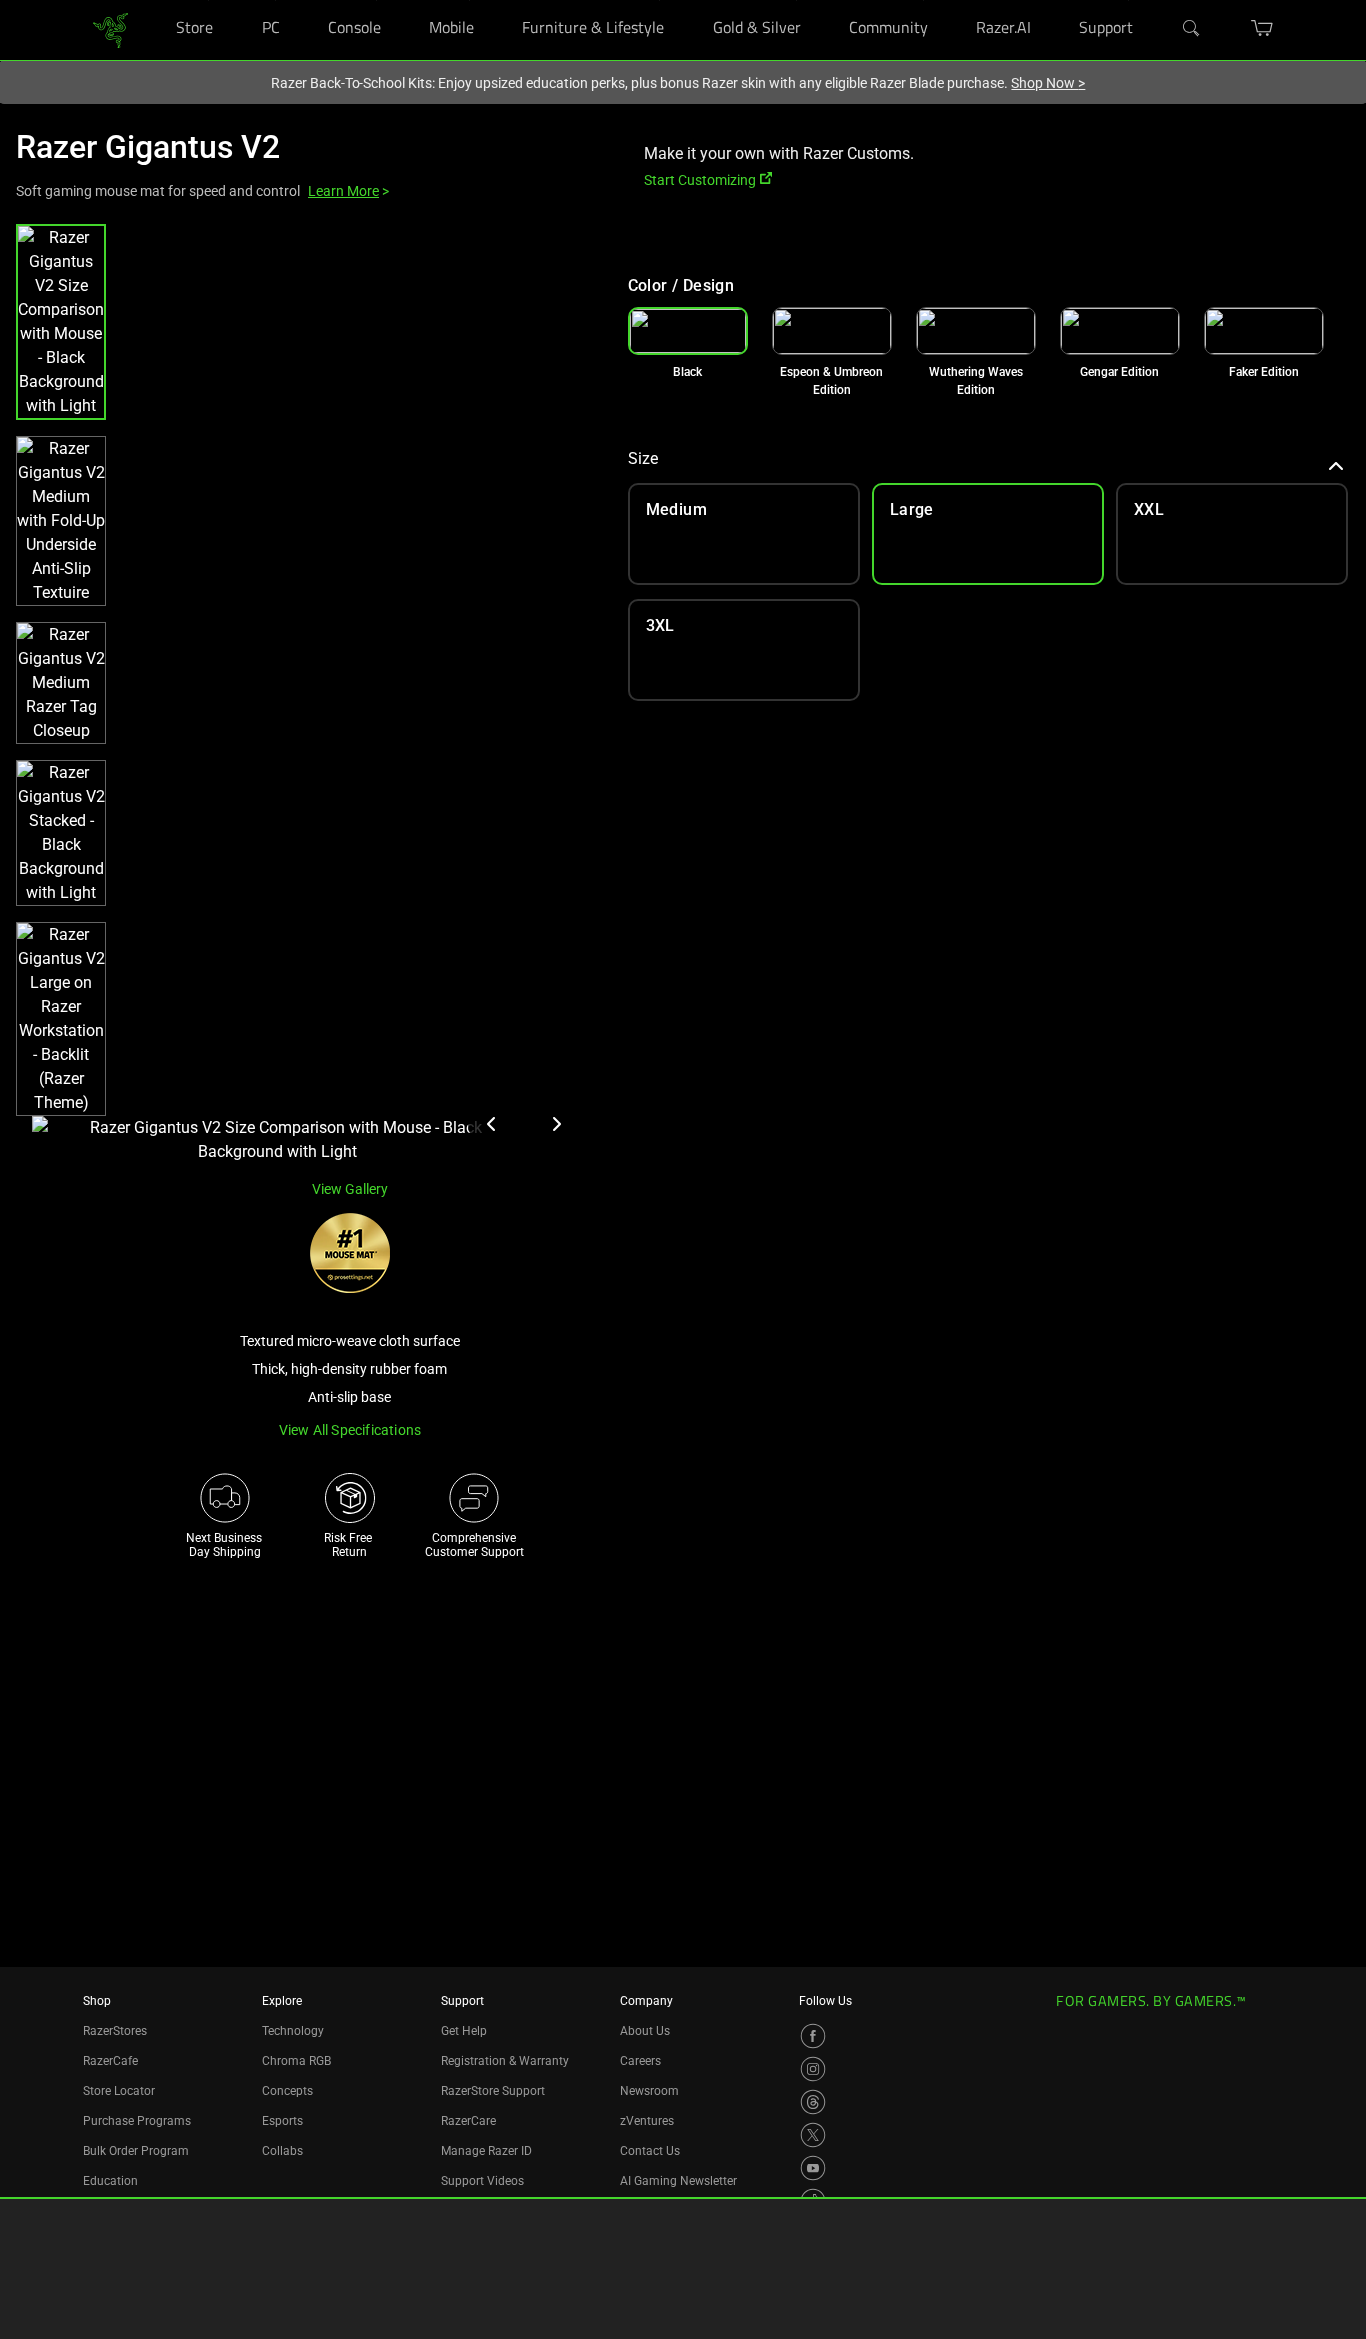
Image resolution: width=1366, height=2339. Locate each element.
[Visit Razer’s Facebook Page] (813, 2036)
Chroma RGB (296, 2061)
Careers (640, 2061)
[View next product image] (556, 1124)
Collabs (282, 2151)
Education (110, 2181)
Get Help (464, 2031)
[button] (61, 322)
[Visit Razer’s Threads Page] (813, 2102)
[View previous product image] (492, 1124)
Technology (293, 2031)
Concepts (287, 2091)
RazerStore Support (493, 2091)
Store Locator (119, 2091)
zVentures (647, 2121)
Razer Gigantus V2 (148, 147)
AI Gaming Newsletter (678, 2181)
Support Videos (482, 2181)
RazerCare (468, 2121)
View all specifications (350, 1430)
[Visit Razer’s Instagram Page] (813, 2069)
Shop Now (1048, 83)
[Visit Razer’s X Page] (813, 2135)
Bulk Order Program (136, 2151)
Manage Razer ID (486, 2151)
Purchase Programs (137, 2121)
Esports (282, 2121)
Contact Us (650, 2151)
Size (643, 458)
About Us (645, 2031)
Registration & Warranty (505, 2061)
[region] (306, 694)
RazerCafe (110, 2061)
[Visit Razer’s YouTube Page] (813, 2168)
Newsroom (649, 2091)
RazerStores (115, 2031)
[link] (110, 28)
